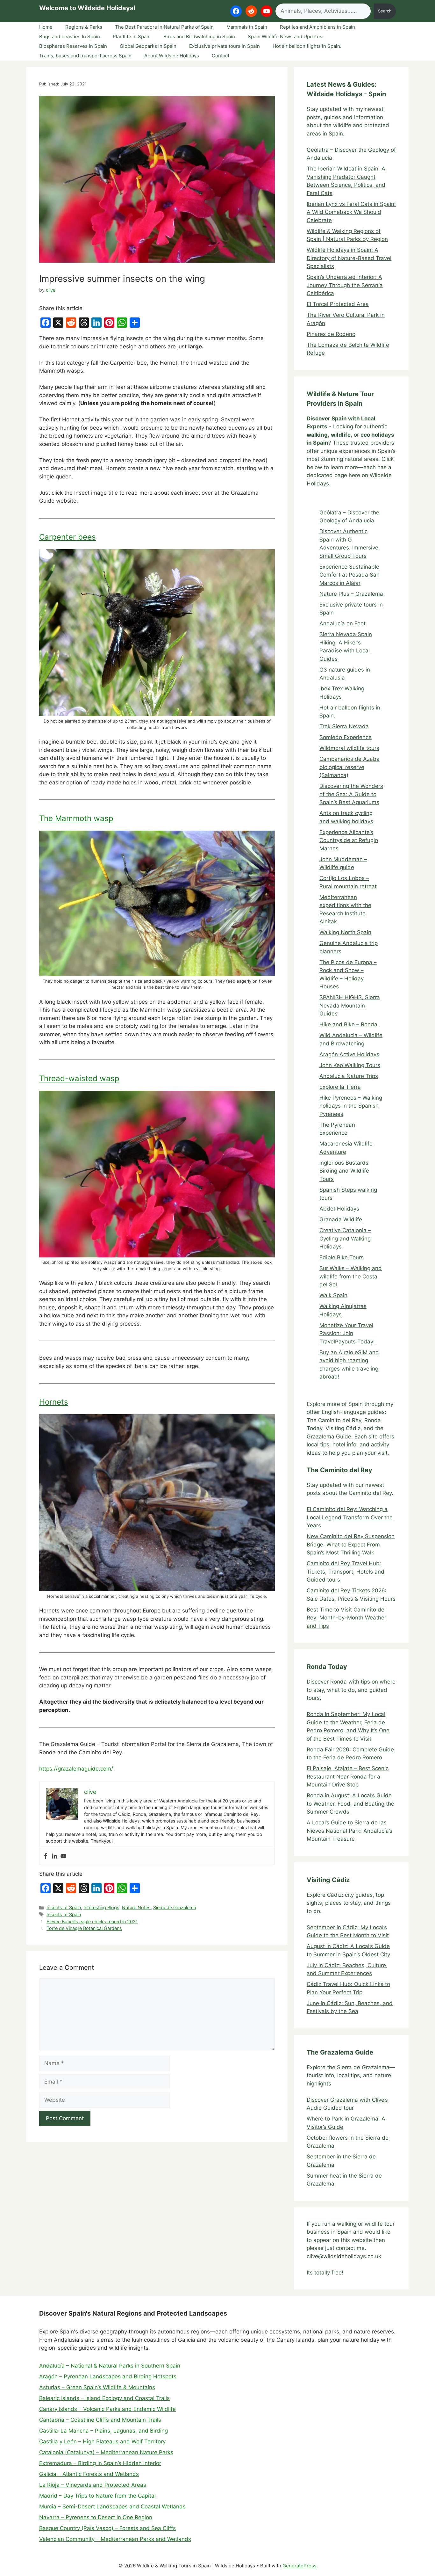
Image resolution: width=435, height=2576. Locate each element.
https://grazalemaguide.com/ (76, 1769)
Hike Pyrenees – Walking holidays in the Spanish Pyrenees (351, 1106)
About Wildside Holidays (172, 56)
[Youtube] (63, 1856)
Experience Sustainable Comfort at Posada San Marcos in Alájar (349, 575)
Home (46, 27)
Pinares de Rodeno (331, 334)
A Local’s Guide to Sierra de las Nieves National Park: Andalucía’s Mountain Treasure (349, 1831)
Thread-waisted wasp (79, 1078)
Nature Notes (136, 1907)
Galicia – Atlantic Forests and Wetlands (89, 2474)
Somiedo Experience (346, 737)
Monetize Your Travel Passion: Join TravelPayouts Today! (347, 1333)
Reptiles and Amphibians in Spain (317, 27)
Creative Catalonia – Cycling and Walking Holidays (345, 1238)
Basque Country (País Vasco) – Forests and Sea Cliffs (107, 2528)
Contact (221, 56)
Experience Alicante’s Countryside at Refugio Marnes (349, 840)
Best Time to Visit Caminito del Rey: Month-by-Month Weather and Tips (346, 1618)
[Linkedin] (54, 1856)
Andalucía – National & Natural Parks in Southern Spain (110, 2366)
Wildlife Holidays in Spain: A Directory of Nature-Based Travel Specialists (349, 258)
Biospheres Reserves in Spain (73, 46)
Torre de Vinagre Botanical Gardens (84, 1928)
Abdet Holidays (339, 1209)
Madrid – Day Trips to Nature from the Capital (97, 2496)
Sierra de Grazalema (175, 1907)
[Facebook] (46, 1856)
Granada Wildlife (341, 1219)
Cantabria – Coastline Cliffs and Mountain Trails (100, 2420)
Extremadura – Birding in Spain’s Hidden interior (100, 2463)
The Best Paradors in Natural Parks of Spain (164, 27)
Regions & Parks (84, 27)
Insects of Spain (64, 1907)
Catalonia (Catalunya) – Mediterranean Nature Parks (106, 2452)
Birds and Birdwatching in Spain (199, 36)
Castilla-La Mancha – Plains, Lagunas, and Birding (103, 2431)
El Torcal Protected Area (338, 304)
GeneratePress (300, 2566)
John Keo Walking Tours (350, 1065)
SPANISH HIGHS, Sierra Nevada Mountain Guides (350, 1005)
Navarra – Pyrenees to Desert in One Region (96, 2517)
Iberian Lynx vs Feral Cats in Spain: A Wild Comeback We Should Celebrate (351, 212)
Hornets (54, 1402)
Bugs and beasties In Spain (70, 36)
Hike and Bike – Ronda (348, 1024)
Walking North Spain (345, 932)
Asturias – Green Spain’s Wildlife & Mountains (97, 2387)
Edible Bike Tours (342, 1257)
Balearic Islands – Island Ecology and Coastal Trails (104, 2398)
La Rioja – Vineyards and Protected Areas (93, 2485)
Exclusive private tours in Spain (225, 46)
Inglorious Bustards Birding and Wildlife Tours (344, 1171)
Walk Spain (333, 1295)
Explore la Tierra (340, 1087)
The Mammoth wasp (76, 818)
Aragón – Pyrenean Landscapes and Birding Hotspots (108, 2376)
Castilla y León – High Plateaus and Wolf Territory (102, 2441)
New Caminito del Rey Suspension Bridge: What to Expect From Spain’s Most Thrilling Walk (351, 1544)
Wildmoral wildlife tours (349, 748)
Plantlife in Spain (132, 36)
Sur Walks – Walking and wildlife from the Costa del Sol (351, 1276)
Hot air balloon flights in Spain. (307, 46)
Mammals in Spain (247, 27)
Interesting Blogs (101, 1907)
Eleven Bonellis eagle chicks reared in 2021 (92, 1921)
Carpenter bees (68, 537)
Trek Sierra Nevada (344, 726)
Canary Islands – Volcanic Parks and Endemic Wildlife (107, 2409)
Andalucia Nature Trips (349, 1076)
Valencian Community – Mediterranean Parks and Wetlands (115, 2539)
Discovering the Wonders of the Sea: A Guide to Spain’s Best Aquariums (351, 794)
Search (385, 11)
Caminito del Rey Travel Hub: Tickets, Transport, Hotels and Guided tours (346, 1572)
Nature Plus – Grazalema (351, 594)
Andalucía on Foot (342, 623)
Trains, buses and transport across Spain (85, 56)
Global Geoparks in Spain (148, 46)
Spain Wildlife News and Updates (285, 36)
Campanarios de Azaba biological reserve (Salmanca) (349, 767)
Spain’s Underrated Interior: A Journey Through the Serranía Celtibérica (345, 285)
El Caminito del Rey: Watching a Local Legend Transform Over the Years (350, 1517)
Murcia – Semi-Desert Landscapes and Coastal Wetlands (112, 2507)
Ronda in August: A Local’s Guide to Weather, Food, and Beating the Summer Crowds (350, 1804)
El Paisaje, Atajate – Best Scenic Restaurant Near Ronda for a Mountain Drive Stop (348, 1776)
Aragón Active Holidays (349, 1054)
